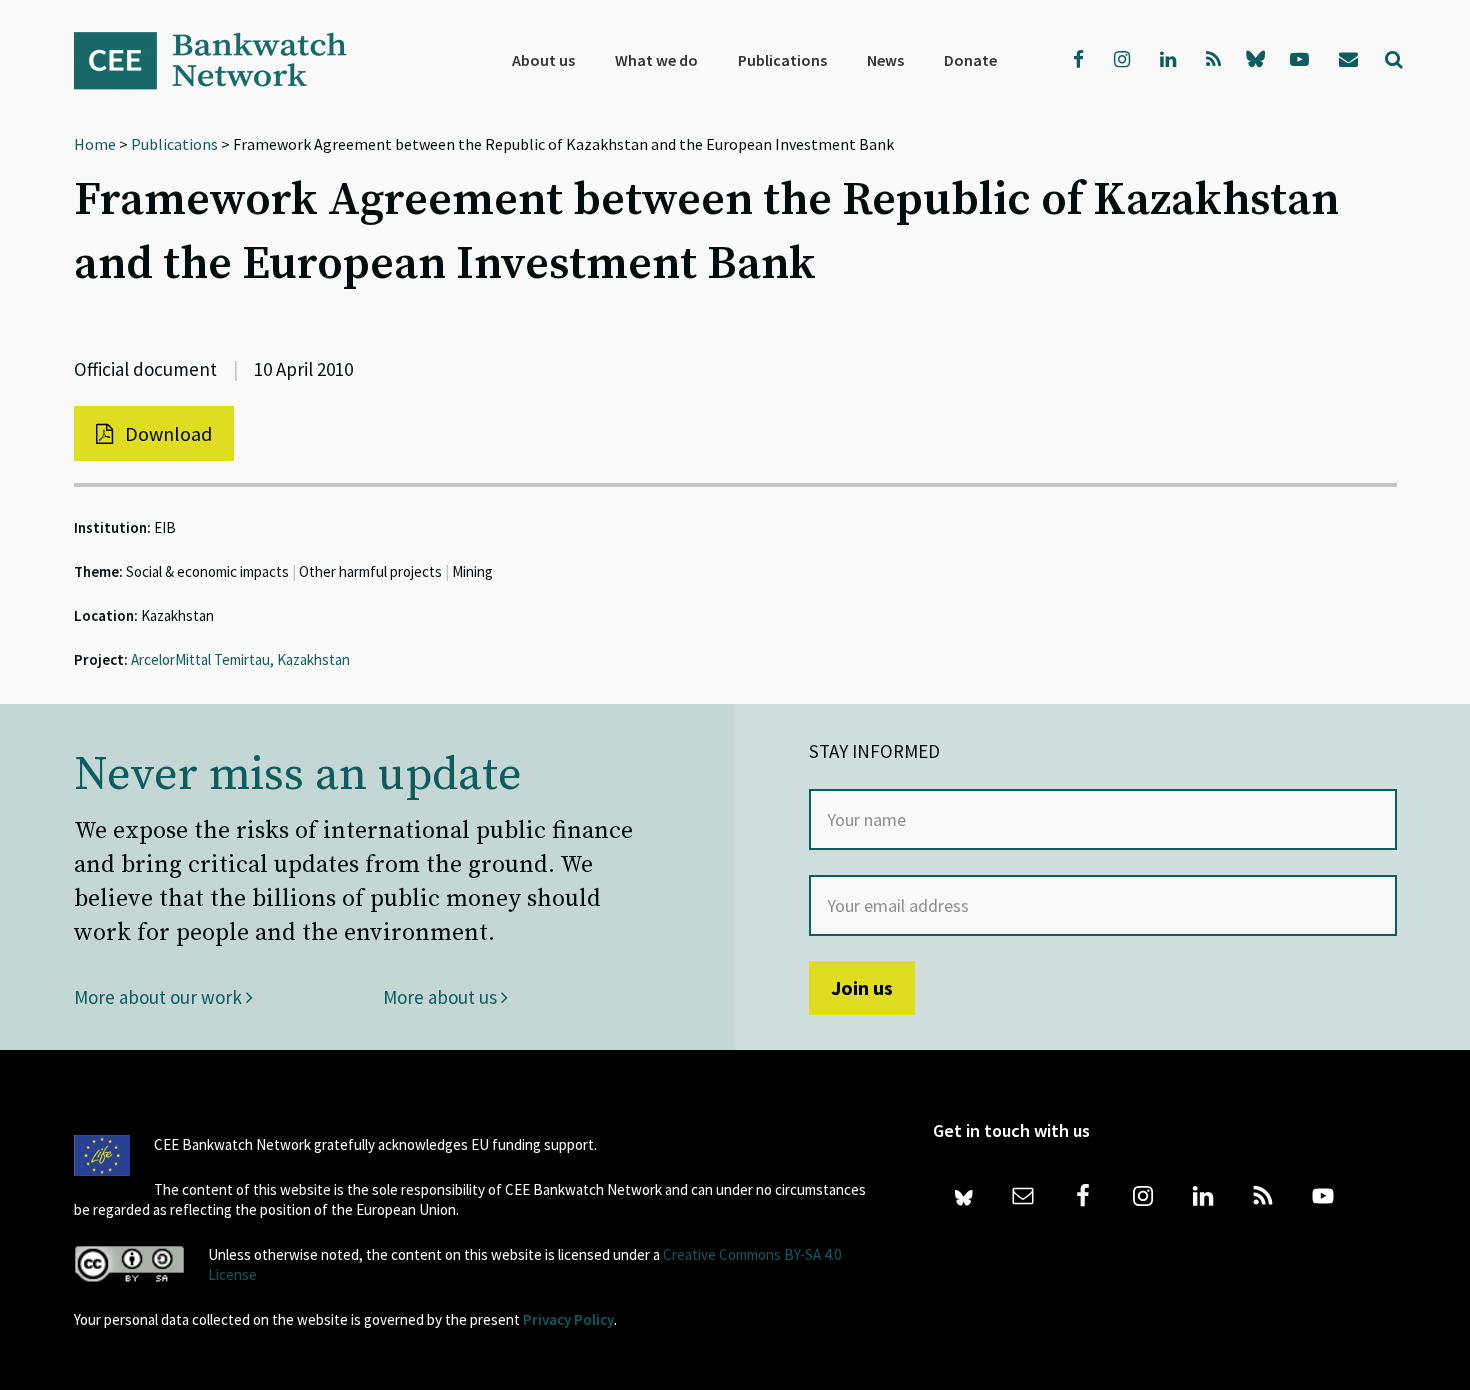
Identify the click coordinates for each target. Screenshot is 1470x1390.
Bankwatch (224, 60)
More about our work (160, 997)
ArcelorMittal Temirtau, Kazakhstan (240, 659)
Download (166, 433)
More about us (442, 997)
